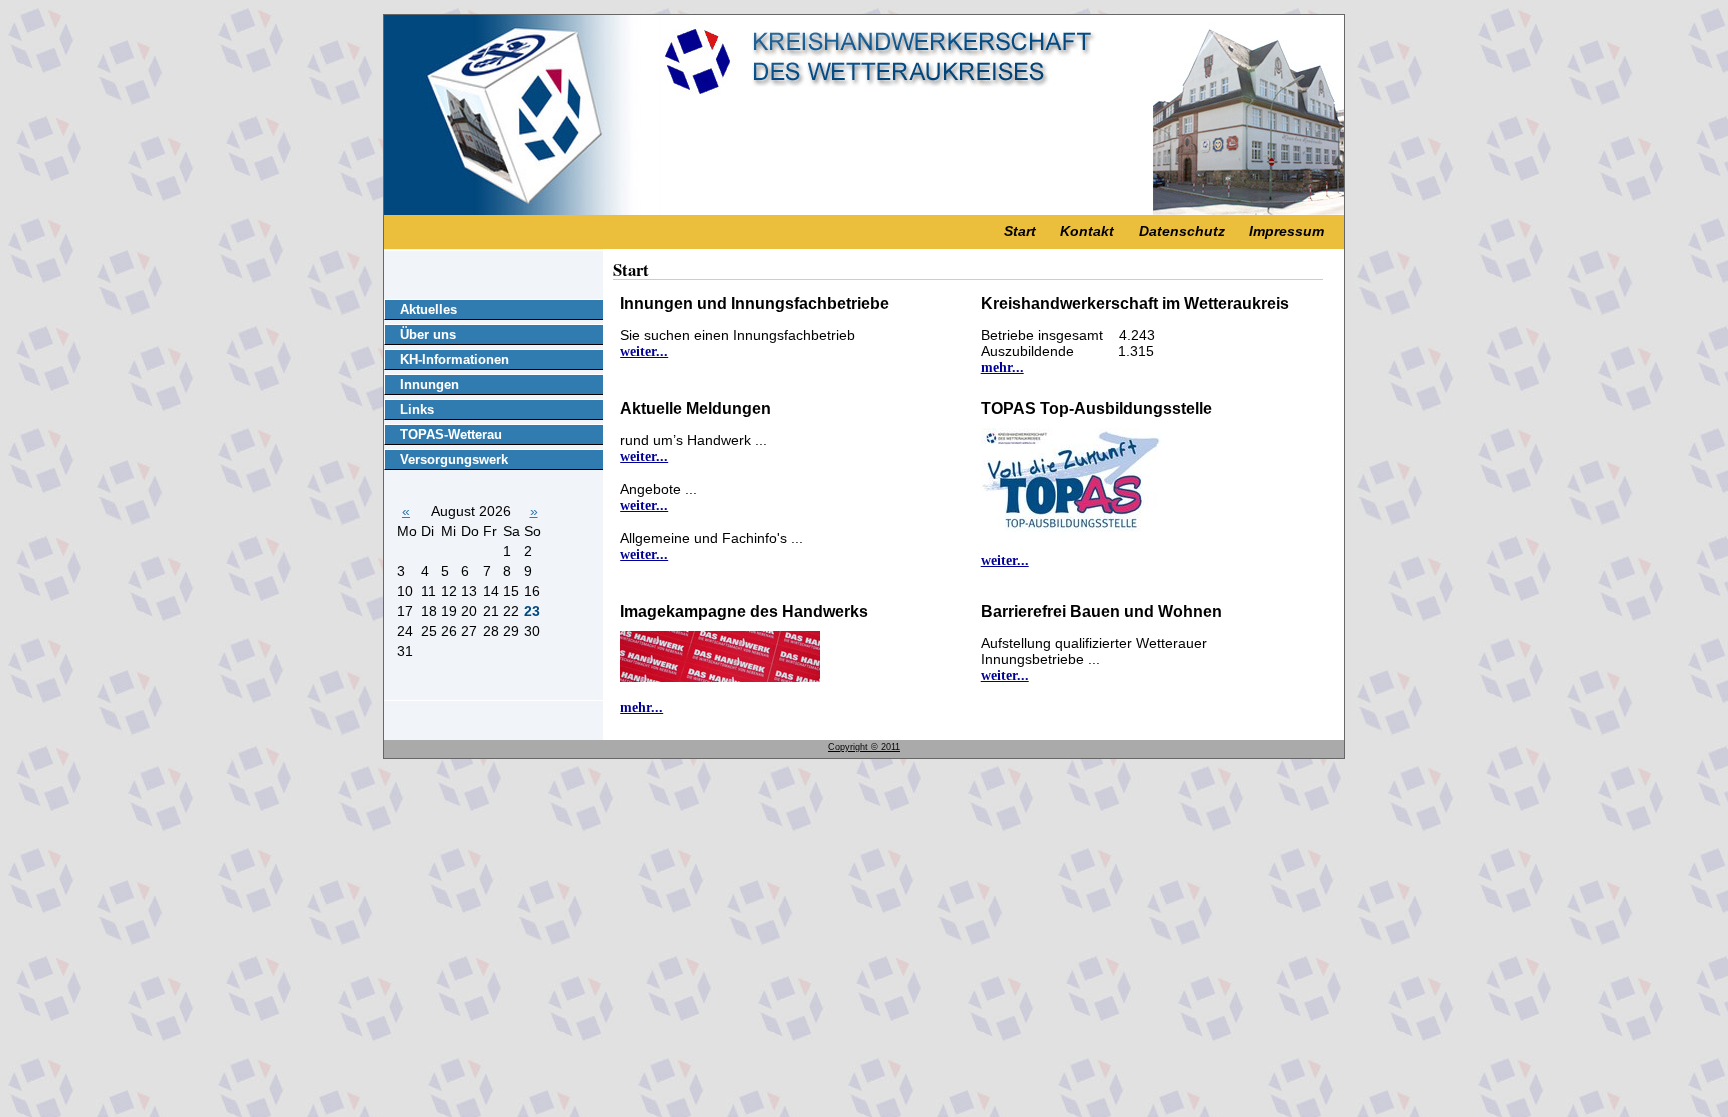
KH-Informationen (454, 359)
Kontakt (1087, 231)
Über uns (428, 334)
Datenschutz (1182, 231)
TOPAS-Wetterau (451, 434)
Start (1020, 231)
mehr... (1002, 367)
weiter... (644, 351)
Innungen (429, 384)
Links (417, 409)
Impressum (1286, 231)
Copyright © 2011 (864, 747)
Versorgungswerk (454, 459)
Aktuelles (428, 309)
